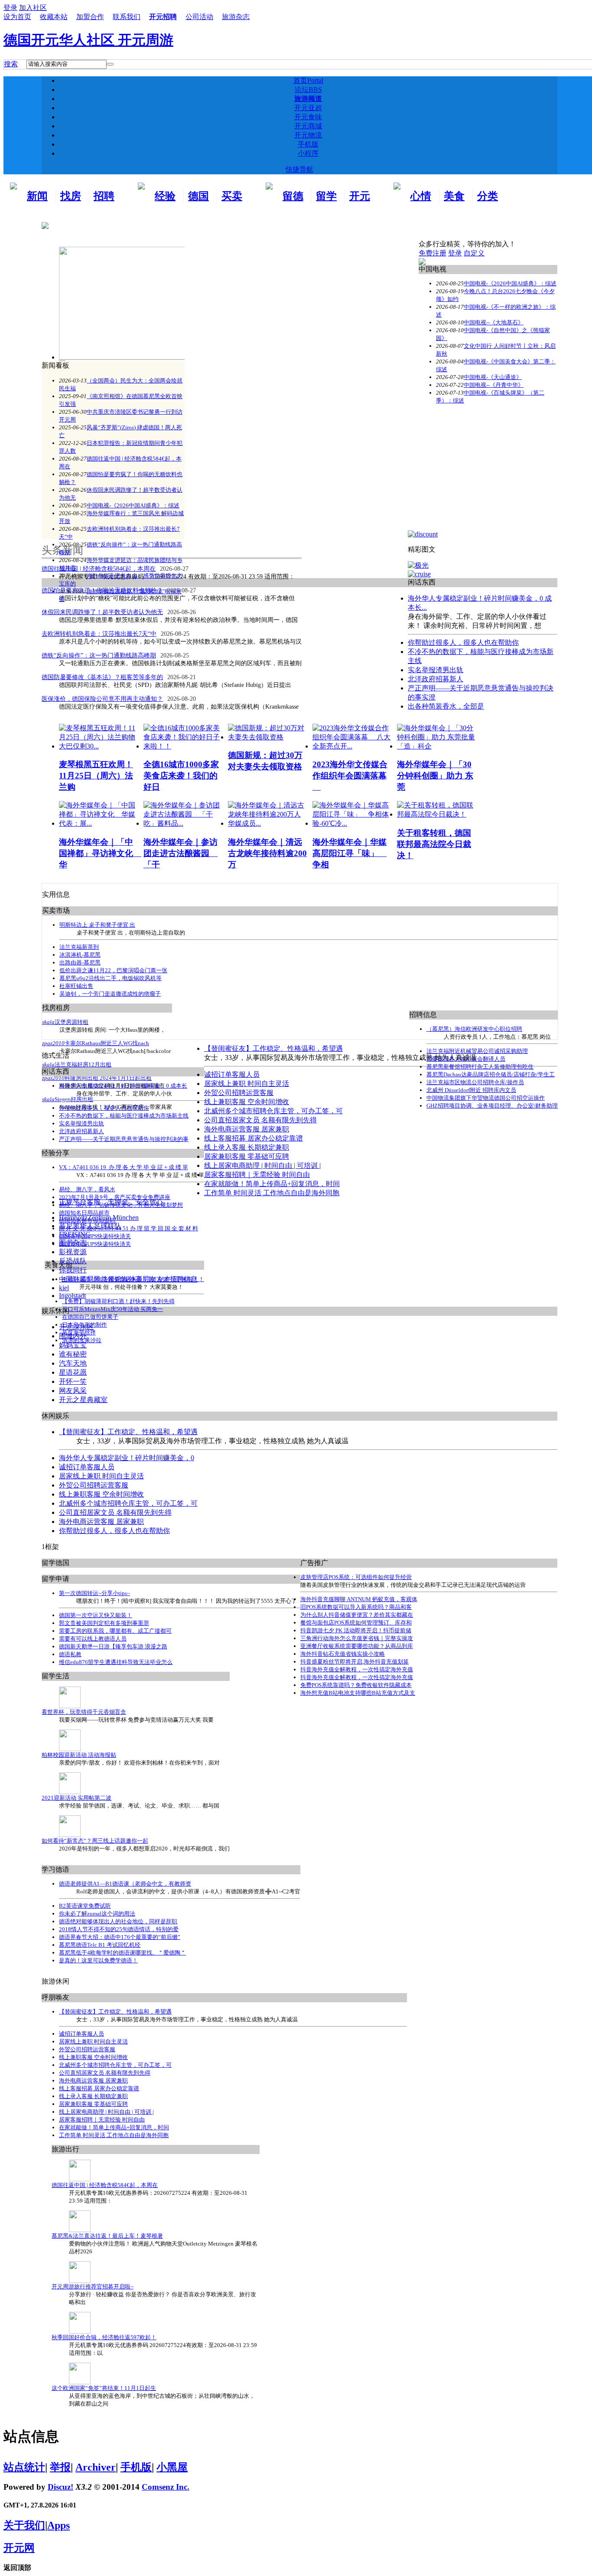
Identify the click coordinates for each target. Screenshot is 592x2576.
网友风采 (73, 1391)
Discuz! (60, 2487)
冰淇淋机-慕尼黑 (80, 955)
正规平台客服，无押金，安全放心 (111, 1202)
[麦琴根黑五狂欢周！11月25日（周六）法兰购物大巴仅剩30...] (99, 746)
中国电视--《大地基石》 (494, 322)
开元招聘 (163, 17)
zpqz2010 (53, 1043)
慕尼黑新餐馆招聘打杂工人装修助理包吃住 (480, 1067)
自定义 (474, 253)
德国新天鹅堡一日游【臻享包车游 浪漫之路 (113, 1646)
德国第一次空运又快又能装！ (96, 1615)
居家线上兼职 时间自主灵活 (247, 1084)
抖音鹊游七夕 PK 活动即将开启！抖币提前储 (356, 1630)
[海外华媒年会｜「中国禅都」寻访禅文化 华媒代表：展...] (99, 823)
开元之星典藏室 (83, 1400)
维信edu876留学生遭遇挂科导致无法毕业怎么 (116, 1662)
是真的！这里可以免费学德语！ (98, 1960)
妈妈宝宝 (73, 1345)
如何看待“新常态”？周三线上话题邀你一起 (95, 1841)
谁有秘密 (73, 1354)
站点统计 (24, 2467)
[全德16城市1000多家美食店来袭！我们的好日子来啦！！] (184, 746)
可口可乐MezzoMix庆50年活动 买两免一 (112, 1309)
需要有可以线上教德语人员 (93, 1639)
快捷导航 (299, 169)
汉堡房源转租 (72, 1022)
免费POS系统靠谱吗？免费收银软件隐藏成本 (356, 1685)
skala (48, 1022)
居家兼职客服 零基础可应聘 (247, 1156)
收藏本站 (54, 17)
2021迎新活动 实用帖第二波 (76, 1798)
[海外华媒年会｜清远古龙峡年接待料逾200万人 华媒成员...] (268, 823)
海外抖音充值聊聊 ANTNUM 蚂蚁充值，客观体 (359, 1599)
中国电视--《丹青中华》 (494, 385)
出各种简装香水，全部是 (446, 706)
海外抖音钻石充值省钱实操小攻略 (343, 1654)
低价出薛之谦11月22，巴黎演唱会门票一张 (113, 970)
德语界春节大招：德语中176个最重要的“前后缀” (120, 1937)
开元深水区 (76, 1327)
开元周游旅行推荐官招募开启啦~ (93, 2287)
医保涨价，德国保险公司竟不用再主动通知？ (102, 699)
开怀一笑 (73, 1381)
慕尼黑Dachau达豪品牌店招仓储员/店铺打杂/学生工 (491, 1074)
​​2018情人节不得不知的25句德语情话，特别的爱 (119, 1929)
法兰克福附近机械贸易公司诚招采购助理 (477, 1051)
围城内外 (73, 1336)
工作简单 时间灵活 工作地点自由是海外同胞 (272, 1193)
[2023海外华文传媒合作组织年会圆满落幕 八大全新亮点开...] (353, 746)
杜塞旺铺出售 (76, 986)
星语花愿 (73, 1372)
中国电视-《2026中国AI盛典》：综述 (133, 505)
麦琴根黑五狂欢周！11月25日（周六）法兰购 (96, 776)
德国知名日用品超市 (84, 1213)
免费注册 (433, 253)
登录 (455, 253)
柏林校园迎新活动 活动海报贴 (79, 1755)
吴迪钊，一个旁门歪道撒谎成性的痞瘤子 (110, 994)
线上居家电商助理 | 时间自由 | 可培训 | (262, 1165)
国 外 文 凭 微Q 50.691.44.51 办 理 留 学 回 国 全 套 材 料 (128, 1228)
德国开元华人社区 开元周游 (88, 40)
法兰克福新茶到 (79, 947)
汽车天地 (73, 1363)
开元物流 (308, 135)
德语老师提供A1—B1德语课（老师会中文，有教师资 (125, 1884)
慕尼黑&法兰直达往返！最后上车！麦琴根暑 (107, 2236)
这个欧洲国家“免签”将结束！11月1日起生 (104, 2388)
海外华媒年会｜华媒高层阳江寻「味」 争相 (350, 853)
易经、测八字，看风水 (87, 1189)
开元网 (19, 2548)
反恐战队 (73, 1261)
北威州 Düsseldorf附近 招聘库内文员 (471, 1090)
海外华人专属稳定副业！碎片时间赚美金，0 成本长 (123, 1086)
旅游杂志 (236, 17)
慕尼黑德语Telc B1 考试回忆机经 (100, 1945)
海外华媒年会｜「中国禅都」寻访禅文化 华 (100, 853)
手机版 (308, 144)
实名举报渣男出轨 (81, 1123)
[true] (110, 64)
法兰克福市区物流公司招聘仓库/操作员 (475, 1082)
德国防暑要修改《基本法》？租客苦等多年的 (102, 677)
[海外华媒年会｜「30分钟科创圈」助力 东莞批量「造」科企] (437, 746)
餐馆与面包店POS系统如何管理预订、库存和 (356, 1623)
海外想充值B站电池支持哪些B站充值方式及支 (358, 1693)
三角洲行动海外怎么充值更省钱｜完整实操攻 (357, 1638)
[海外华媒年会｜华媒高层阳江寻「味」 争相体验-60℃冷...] (353, 823)
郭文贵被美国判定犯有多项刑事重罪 (104, 1623)
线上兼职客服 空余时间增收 (247, 1102)
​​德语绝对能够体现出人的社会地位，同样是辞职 (118, 1921)
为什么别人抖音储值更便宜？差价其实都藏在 (357, 1615)
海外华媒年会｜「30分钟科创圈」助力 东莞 (435, 776)
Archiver (96, 2467)
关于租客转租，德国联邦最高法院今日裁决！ (434, 844)
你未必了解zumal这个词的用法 (97, 1914)
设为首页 (17, 17)
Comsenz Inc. (166, 2487)
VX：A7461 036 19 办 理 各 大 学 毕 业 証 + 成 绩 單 (124, 1167)
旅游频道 (308, 99)
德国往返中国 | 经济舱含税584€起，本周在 (105, 2185)
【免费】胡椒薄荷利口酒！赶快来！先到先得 (118, 1301)
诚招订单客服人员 (232, 1074)
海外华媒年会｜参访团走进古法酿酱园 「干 (181, 853)
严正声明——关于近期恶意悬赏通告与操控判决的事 (124, 1139)
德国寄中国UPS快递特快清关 (95, 1236)
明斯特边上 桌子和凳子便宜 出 (97, 925)
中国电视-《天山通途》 (493, 377)
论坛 (308, 90)
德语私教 (70, 1654)
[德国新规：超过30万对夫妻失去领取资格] (268, 737)
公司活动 (199, 17)
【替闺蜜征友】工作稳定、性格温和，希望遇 (273, 1048)
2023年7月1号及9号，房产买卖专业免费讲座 (115, 1197)
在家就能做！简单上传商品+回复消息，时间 (272, 1184)
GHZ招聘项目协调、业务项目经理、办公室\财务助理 (492, 1106)
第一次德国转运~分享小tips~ (94, 1593)
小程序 (308, 153)
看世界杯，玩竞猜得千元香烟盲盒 (84, 1712)
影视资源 (73, 1252)
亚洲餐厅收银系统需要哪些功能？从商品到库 (357, 1646)
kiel (64, 1288)
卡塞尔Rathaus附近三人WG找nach (107, 1043)
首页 (308, 80)
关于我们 (24, 2525)
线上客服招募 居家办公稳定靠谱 (254, 1138)
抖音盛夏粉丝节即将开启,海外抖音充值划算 (355, 1662)
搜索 (11, 64)
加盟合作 (90, 17)
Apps (59, 2525)
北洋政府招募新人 (81, 1131)
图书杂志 (73, 1243)
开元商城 (308, 126)
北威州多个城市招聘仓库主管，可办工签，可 (273, 1111)
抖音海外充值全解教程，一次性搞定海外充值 (357, 1669)
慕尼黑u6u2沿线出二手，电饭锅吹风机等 (111, 978)
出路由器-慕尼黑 (80, 963)
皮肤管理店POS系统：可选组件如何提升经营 (356, 1577)
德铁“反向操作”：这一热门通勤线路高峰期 (99, 655)
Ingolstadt (72, 1296)
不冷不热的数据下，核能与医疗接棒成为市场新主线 (124, 1116)
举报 (60, 2467)
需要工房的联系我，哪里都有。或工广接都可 (115, 1631)
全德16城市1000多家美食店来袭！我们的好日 (181, 776)
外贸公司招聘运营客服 (239, 1093)
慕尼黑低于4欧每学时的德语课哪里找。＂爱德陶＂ (122, 1953)
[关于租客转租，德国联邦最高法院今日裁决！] (437, 814)
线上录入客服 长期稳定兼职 (247, 1147)
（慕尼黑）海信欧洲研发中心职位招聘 (474, 1029)
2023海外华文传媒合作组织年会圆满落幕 (350, 776)
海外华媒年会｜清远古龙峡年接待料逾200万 (267, 853)
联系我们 (127, 17)
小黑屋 (172, 2467)
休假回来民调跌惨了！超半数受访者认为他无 (102, 612)
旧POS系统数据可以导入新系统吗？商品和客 (356, 1607)
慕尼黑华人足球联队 (90, 1226)
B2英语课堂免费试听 (85, 1906)
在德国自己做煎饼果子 (90, 1317)
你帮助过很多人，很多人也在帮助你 (104, 1108)
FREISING (75, 1234)
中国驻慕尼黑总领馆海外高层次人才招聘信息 (128, 1279)
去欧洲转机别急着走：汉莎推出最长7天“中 (99, 634)
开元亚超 (308, 108)
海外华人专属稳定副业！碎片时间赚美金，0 (127, 1458)
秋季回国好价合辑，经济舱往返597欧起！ (104, 2337)
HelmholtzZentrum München (99, 1218)
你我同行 (73, 1270)
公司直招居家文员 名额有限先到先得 (260, 1120)
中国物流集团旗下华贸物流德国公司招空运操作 (486, 1098)
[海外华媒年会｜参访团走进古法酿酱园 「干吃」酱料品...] (184, 823)
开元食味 (308, 117)
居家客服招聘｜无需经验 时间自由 (257, 1175)
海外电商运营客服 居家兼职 (247, 1129)
